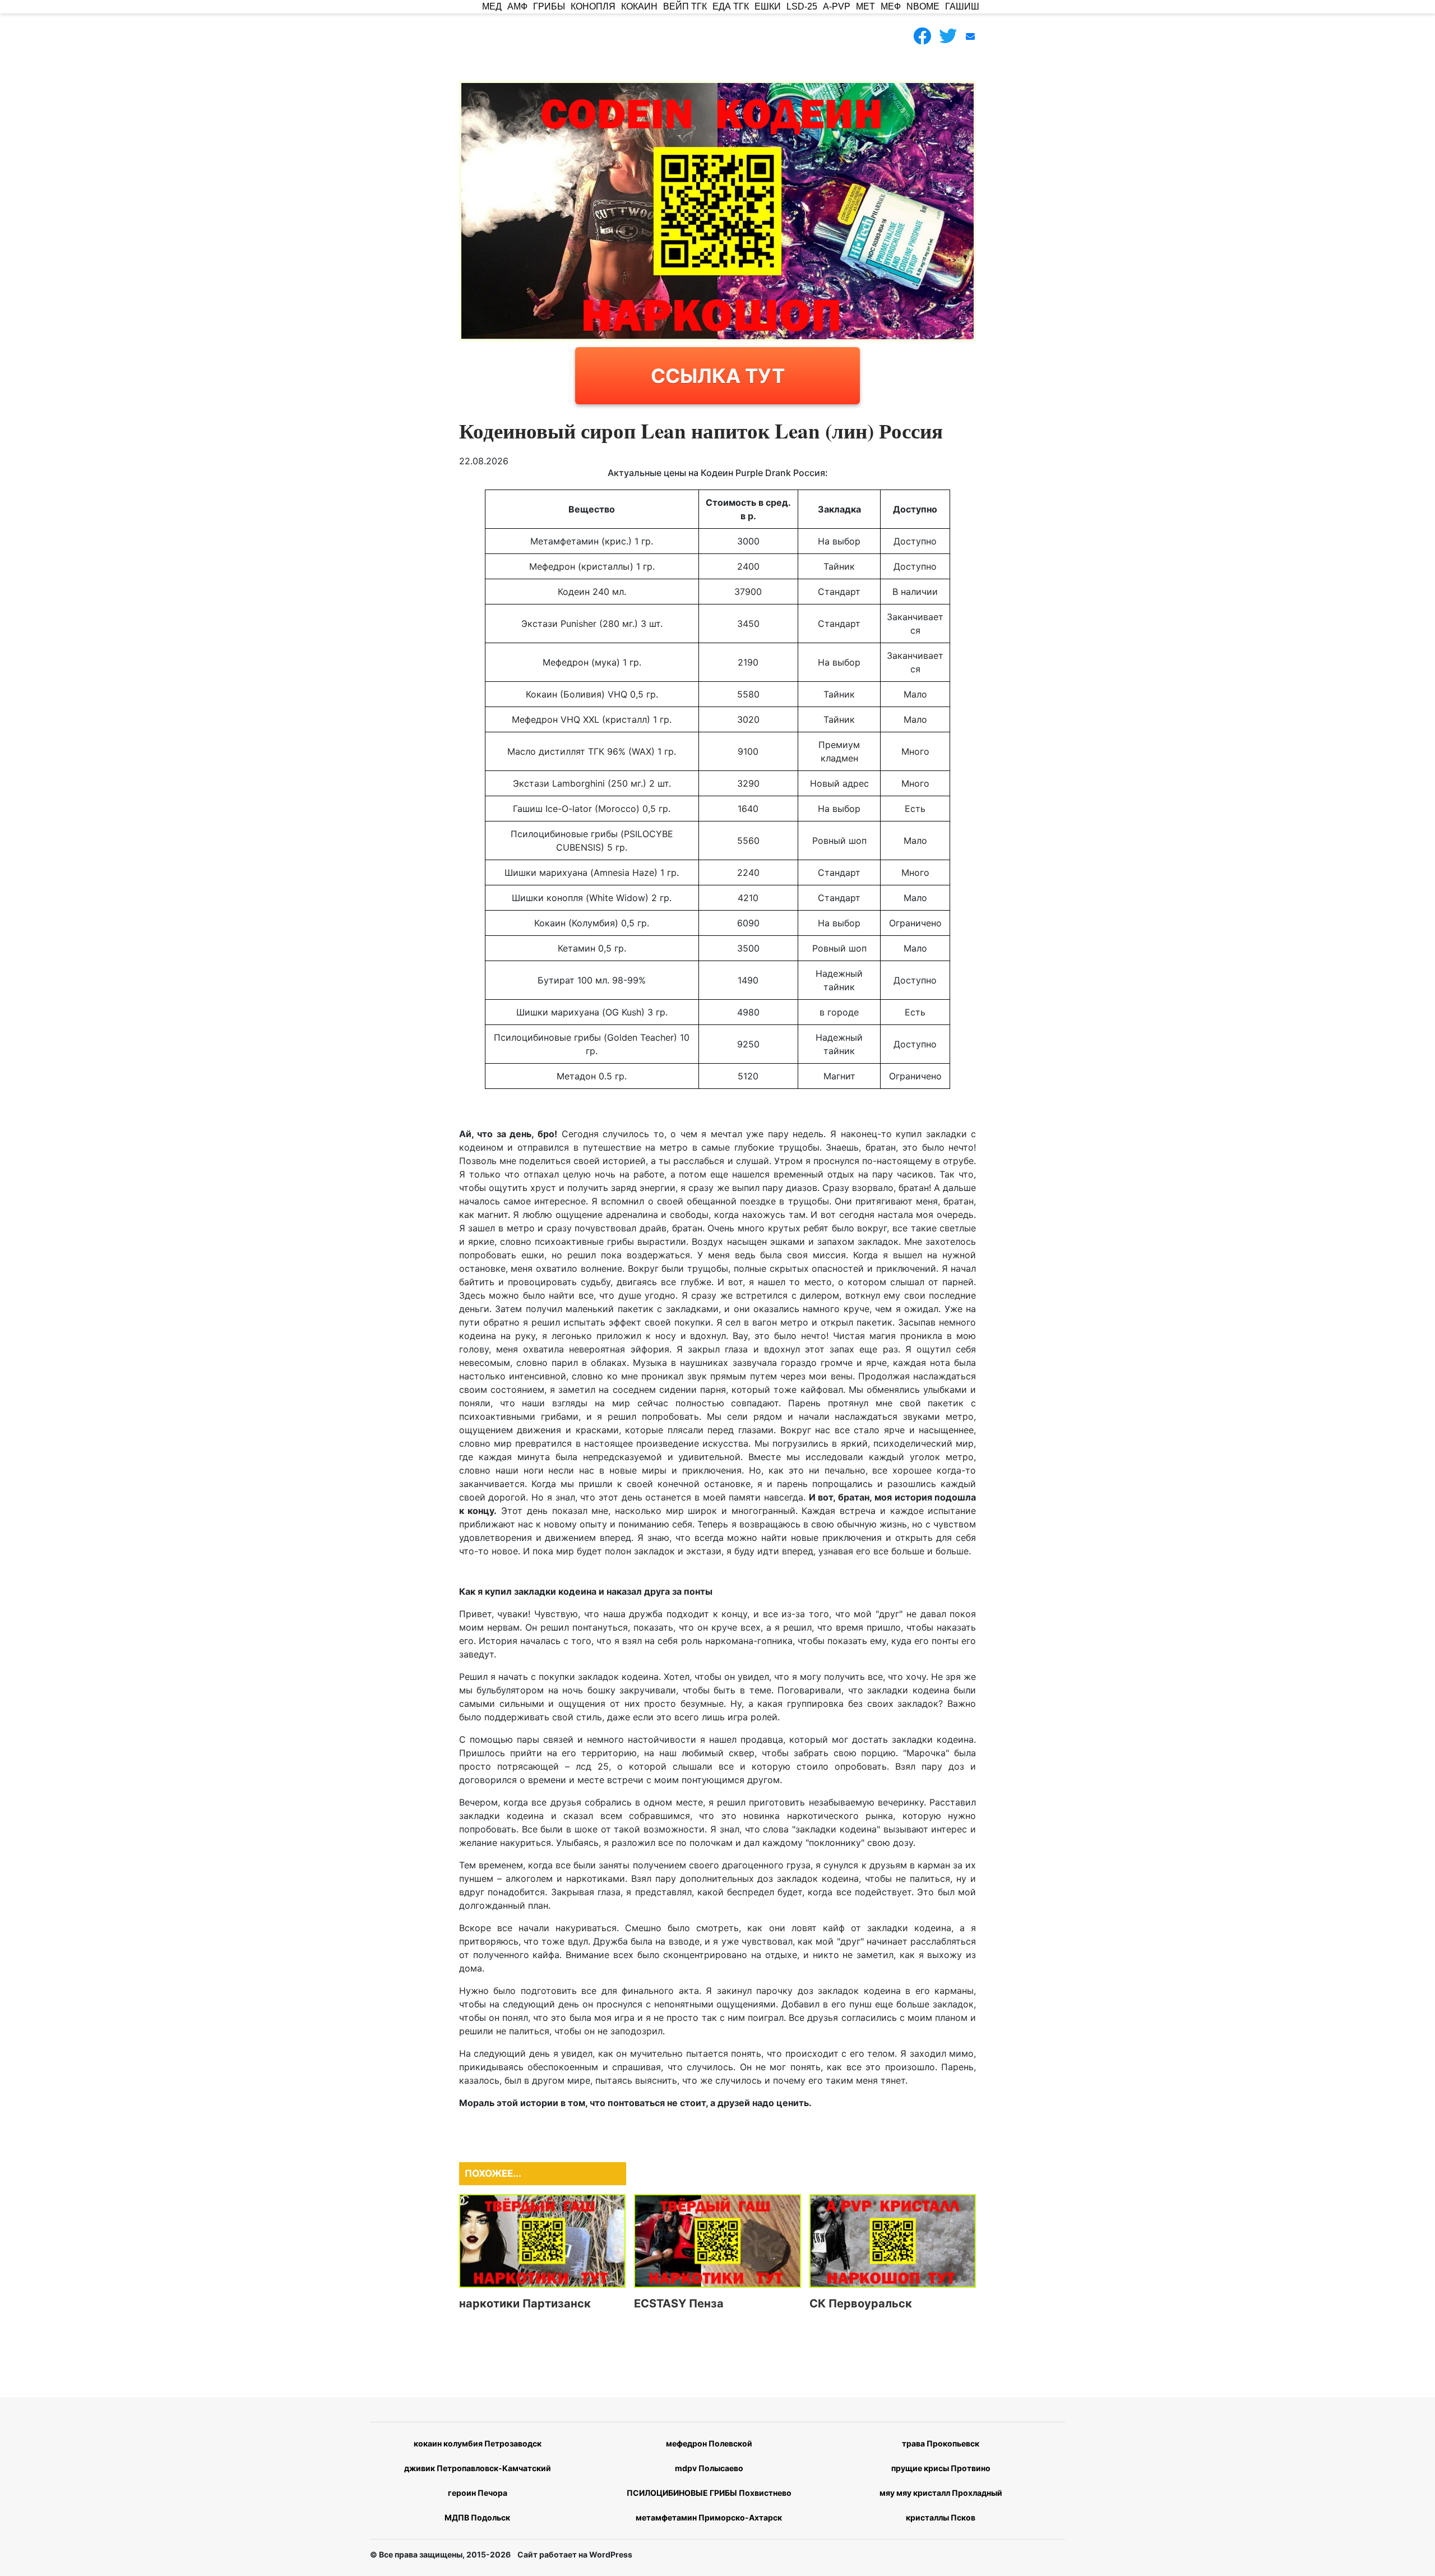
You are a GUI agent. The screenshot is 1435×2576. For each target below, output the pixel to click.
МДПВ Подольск (477, 2517)
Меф (891, 6)
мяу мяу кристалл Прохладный (941, 2493)
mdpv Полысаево (709, 2468)
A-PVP (837, 6)
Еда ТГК (731, 6)
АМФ (517, 6)
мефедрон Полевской (709, 2443)
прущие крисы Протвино (941, 2468)
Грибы (549, 6)
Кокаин (639, 6)
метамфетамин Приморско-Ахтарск (709, 2517)
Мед (492, 6)
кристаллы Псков (941, 2517)
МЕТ (865, 6)
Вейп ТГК (685, 6)
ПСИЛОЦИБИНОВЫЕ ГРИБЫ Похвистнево (709, 2493)
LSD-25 (802, 6)
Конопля (593, 6)
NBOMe (923, 6)
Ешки (768, 6)
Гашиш (962, 6)
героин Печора (478, 2493)
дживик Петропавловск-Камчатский (478, 2468)
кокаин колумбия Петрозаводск (478, 2443)
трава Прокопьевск (941, 2443)
